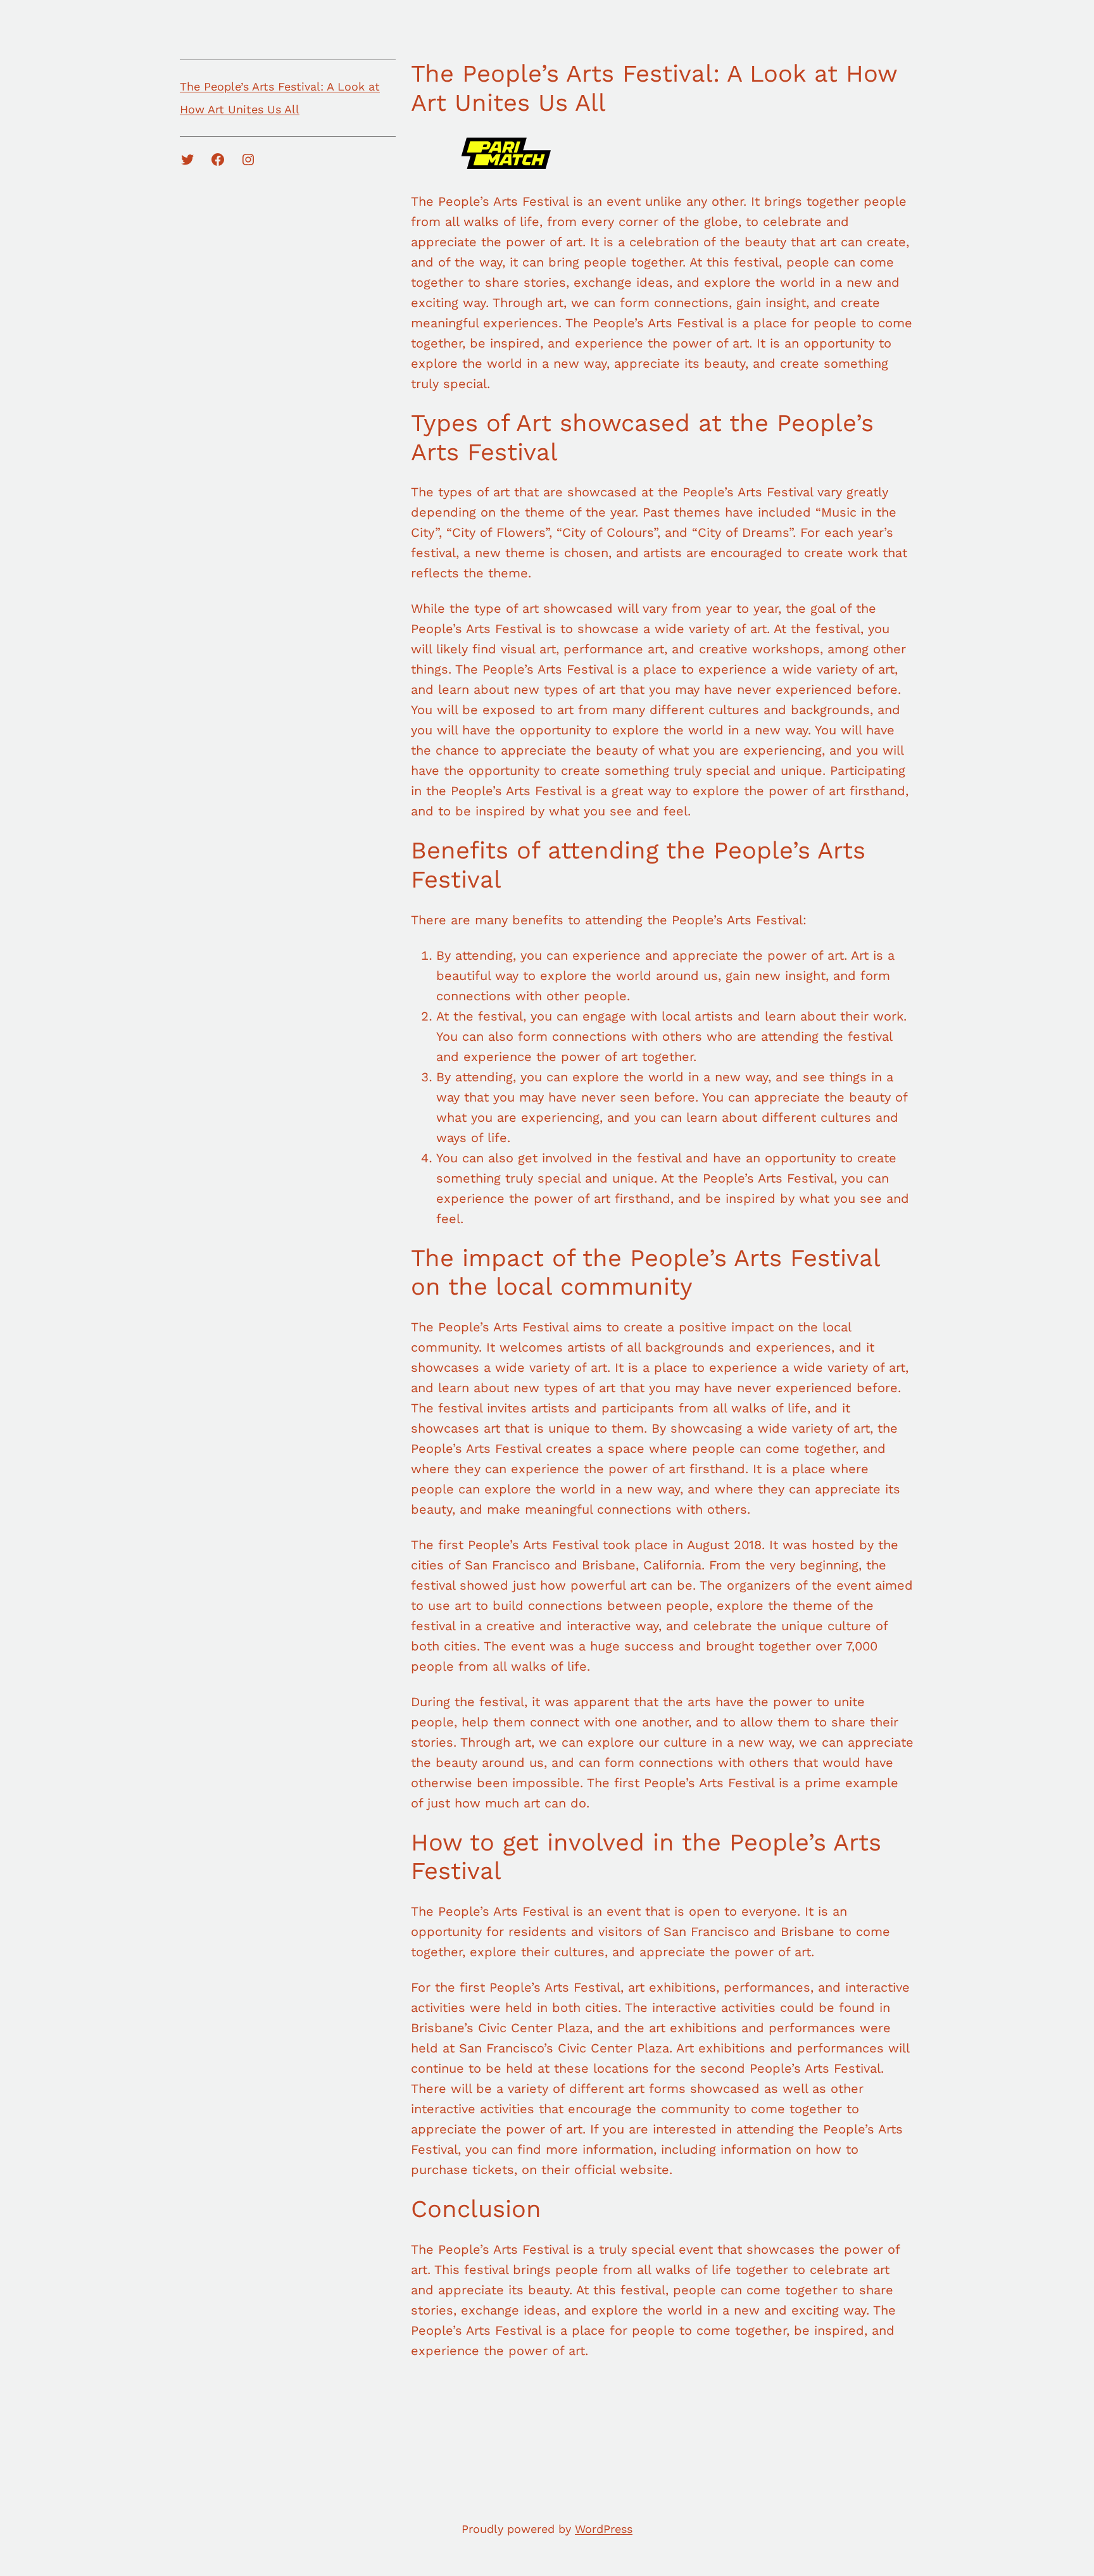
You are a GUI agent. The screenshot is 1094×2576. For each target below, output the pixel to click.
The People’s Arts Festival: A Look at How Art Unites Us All (280, 98)
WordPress (604, 2529)
